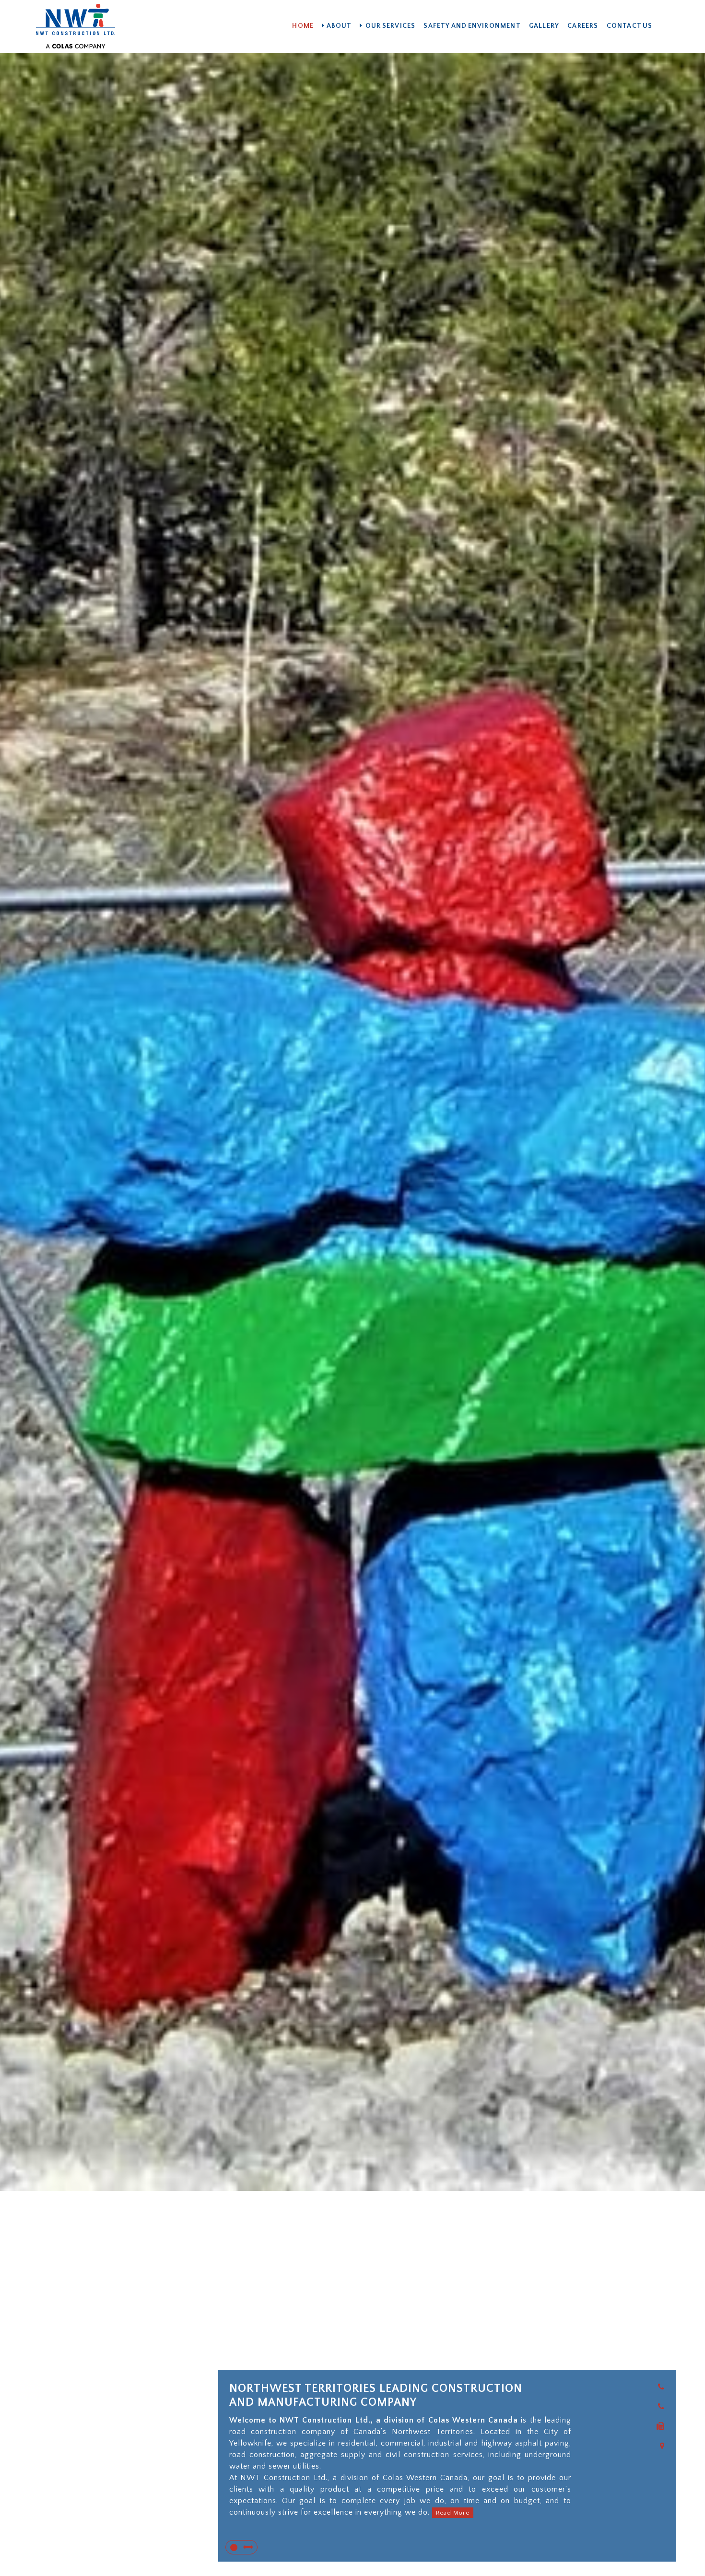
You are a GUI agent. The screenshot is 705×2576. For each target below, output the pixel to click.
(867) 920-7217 (651, 2418)
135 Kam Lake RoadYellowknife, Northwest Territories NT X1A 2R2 (642, 2478)
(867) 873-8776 (650, 2437)
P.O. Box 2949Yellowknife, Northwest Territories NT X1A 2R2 (642, 2541)
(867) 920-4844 (649, 2398)
